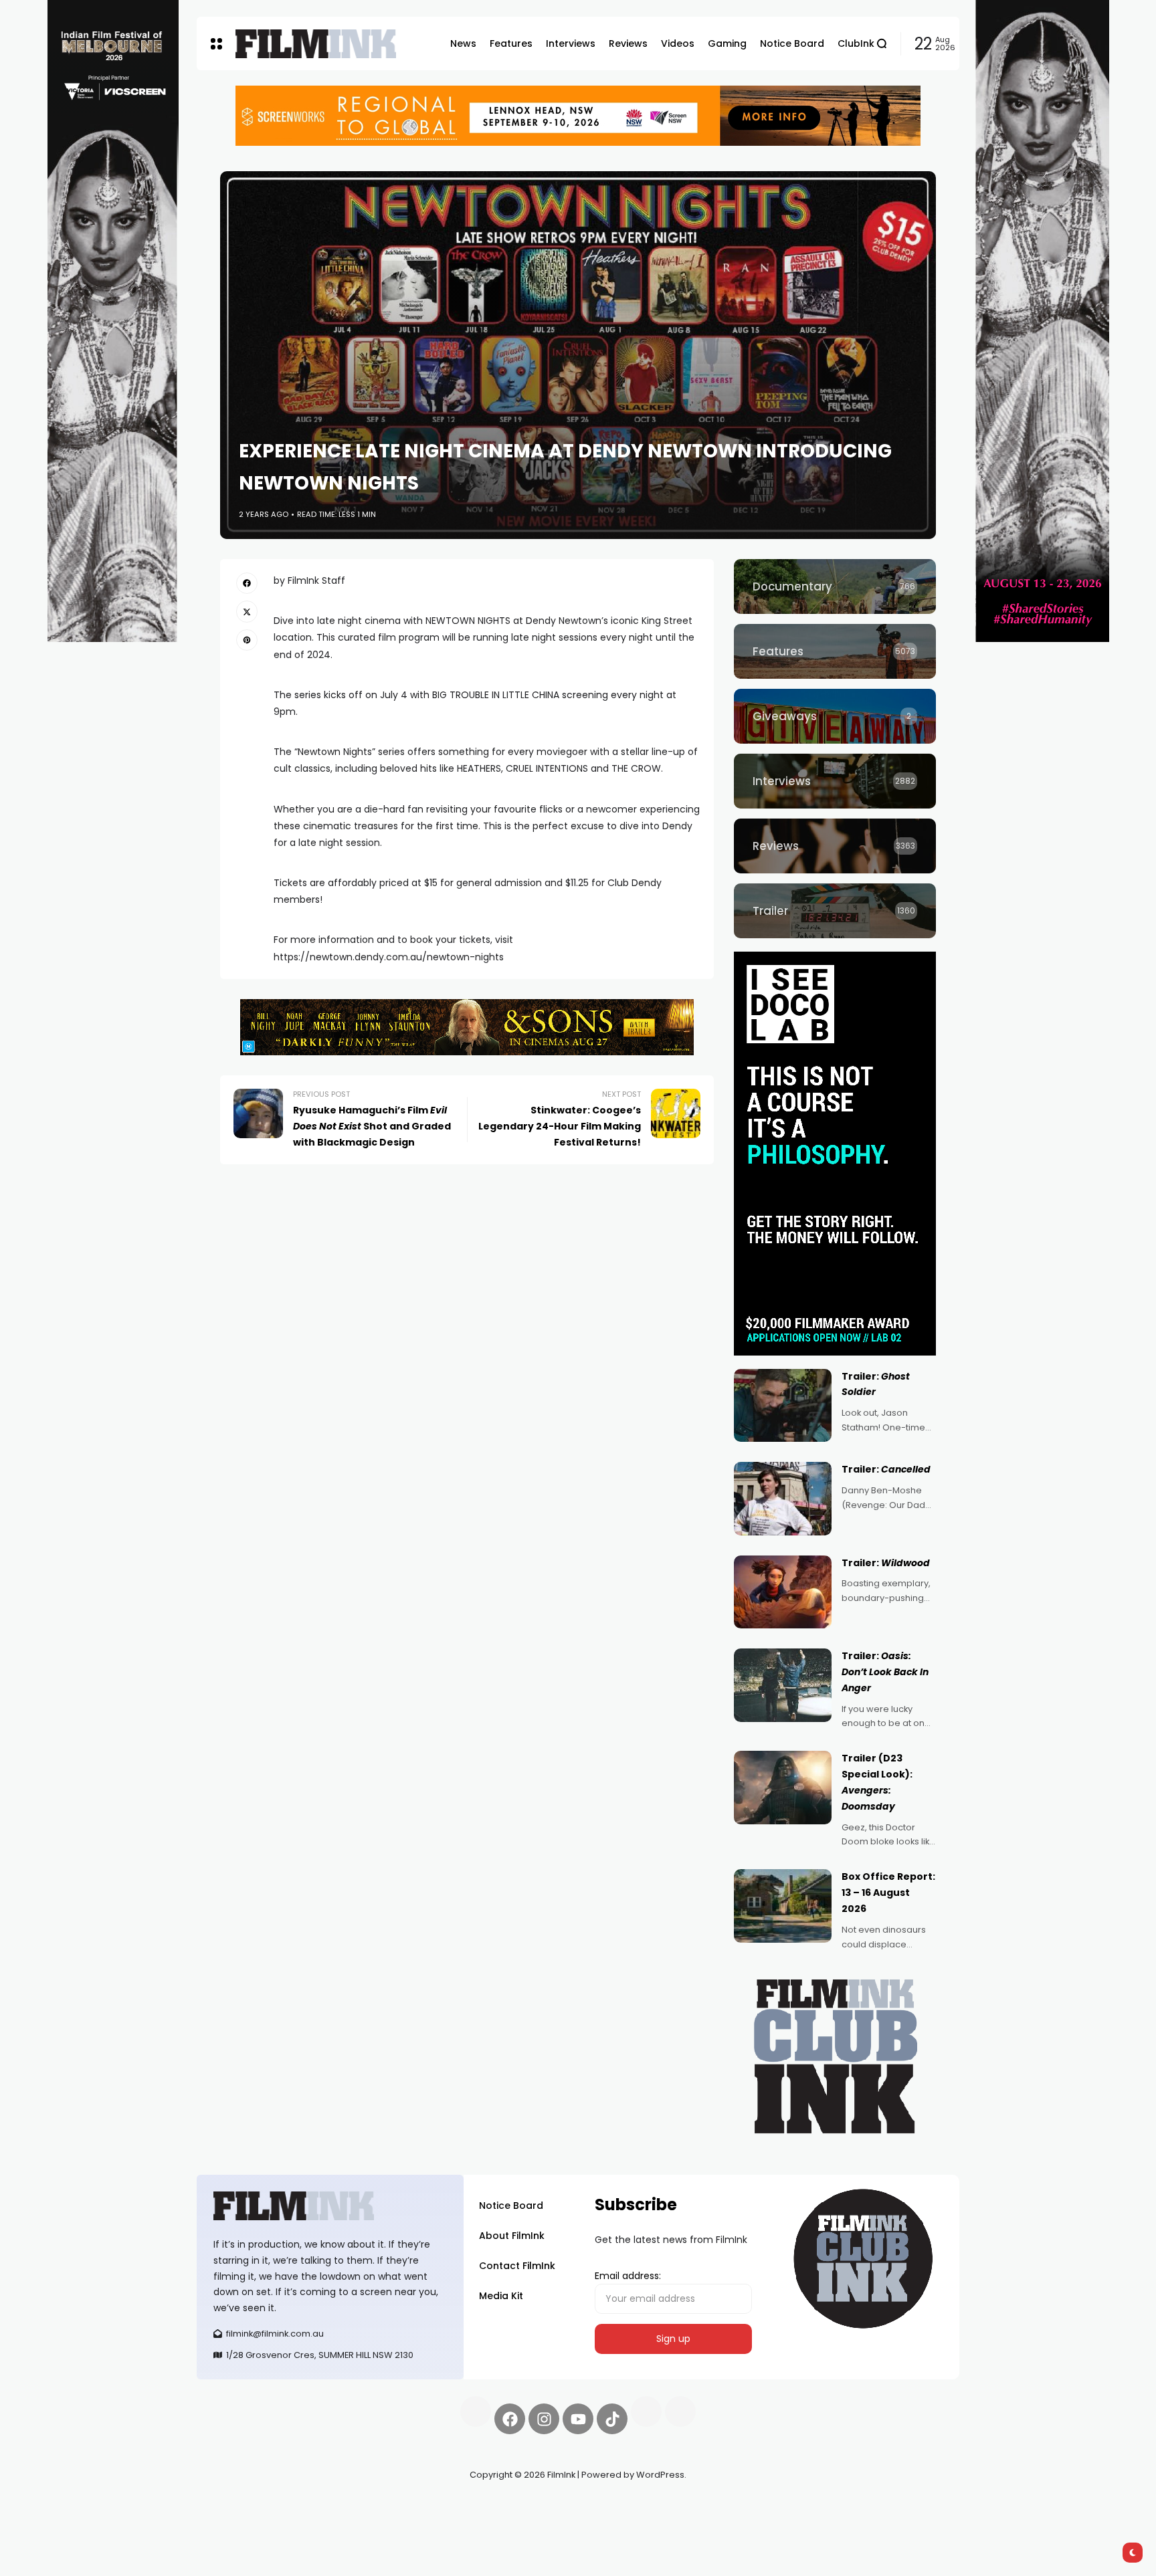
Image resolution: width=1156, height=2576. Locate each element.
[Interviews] (835, 781)
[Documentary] (835, 586)
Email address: (628, 2276)
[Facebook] (510, 2419)
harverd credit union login (339, 2523)
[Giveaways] (835, 716)
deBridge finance (236, 2523)
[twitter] (247, 611)
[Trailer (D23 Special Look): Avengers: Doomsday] (783, 1788)
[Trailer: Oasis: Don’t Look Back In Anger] (783, 1685)
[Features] (835, 651)
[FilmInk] (316, 44)
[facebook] (247, 583)
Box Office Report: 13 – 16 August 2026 (888, 1893)
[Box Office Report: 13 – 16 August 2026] (783, 1906)
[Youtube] (578, 2419)
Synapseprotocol (236, 2506)
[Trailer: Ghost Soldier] (783, 1406)
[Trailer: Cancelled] (783, 1499)
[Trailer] (835, 911)
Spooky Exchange (377, 2506)
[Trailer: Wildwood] (783, 1592)
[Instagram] (544, 2419)
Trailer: (886, 1469)
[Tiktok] (612, 2419)
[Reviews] (835, 846)
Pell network (306, 2506)
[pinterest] (247, 640)
